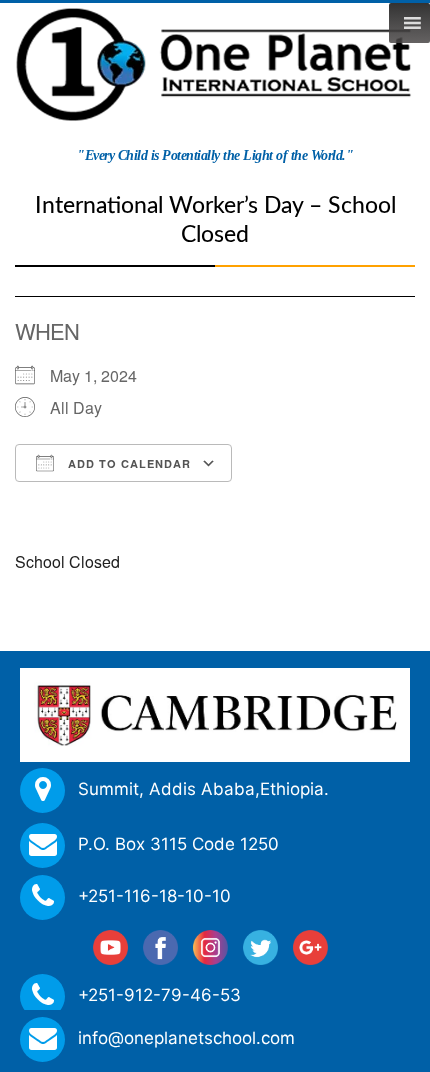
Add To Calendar (127, 463)
